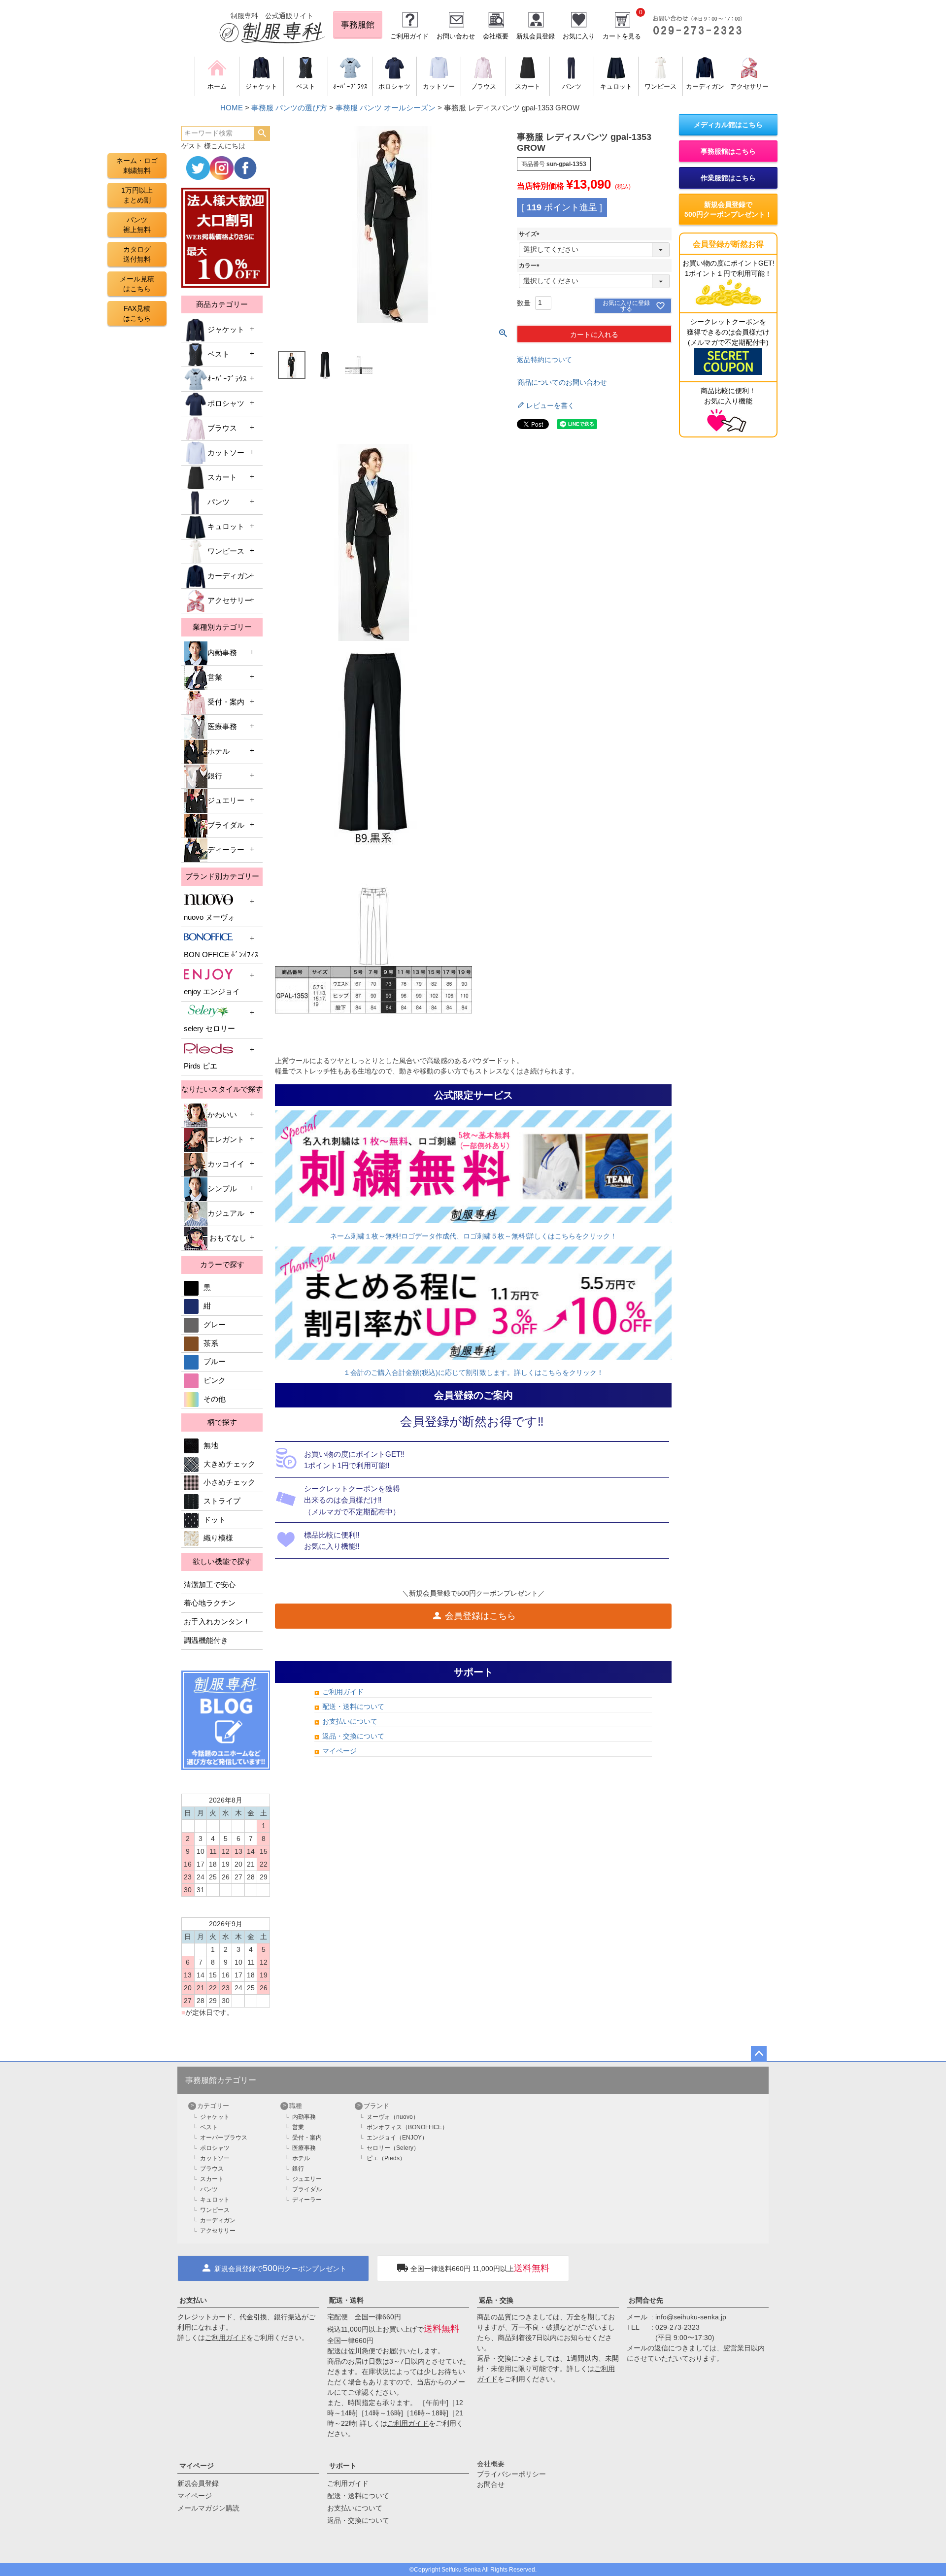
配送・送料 (346, 2300)
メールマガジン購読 (208, 2508)
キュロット (226, 527)
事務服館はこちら (728, 151)
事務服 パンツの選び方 (289, 108)
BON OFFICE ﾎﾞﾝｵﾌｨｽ (221, 955)
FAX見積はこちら (137, 313)
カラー (531, 266)
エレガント (226, 1139)
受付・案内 (226, 702)
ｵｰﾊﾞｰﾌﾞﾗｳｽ (227, 379)
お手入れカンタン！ (217, 1622)
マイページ (339, 1751)
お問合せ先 (646, 2300)
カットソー (226, 453)
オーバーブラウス (224, 2138)
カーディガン (230, 576)
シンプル (222, 1189)
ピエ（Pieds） (386, 2158)
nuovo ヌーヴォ (209, 917)
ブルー (215, 1362)
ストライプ (222, 1501)
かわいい (222, 1115)
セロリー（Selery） (393, 2148)
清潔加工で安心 (210, 1585)
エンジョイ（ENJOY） (397, 2138)
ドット (215, 1520)
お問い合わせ (456, 36)
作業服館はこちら (728, 178)
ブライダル (226, 825)
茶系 (211, 1343)
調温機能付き (206, 1640)
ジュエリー (226, 801)
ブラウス (222, 428)
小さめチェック (229, 1482)
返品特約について (544, 360)
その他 (215, 1399)
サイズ (531, 234)
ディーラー (226, 850)
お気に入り (579, 36)
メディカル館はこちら (728, 125)
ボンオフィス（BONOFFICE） (407, 2127)
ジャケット (226, 330)
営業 (215, 677)
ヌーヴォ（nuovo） (393, 2117)
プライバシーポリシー (511, 2474)
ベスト (219, 354)
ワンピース (226, 551)
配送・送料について (353, 1706)
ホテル (219, 751)
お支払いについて (350, 1721)
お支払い (193, 2300)
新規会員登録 (536, 36)
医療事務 (222, 727)
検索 (262, 134)
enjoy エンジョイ (212, 992)
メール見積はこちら (137, 284)
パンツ (219, 502)
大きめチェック (229, 1464)
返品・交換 (496, 2300)
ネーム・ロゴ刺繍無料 (137, 166)
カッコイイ (226, 1164)
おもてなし (227, 1238)
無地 (211, 1445)
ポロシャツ (226, 403)
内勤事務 (222, 653)
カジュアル (226, 1213)
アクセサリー (230, 601)
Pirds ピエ (201, 1066)
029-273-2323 (677, 2327)
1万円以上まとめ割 (137, 195)
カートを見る (622, 36)
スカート (222, 477)
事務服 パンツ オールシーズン (386, 108)
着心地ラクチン (210, 1603)
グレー (215, 1325)
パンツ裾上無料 (137, 225)
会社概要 (496, 36)
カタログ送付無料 (137, 254)
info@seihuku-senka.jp (691, 2317)
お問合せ (491, 2484)
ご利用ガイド (409, 36)
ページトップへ (759, 2054)
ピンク (215, 1380)
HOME (232, 108)
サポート (343, 2466)
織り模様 (218, 1538)
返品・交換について (353, 1736)
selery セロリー (209, 1029)
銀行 (215, 776)
